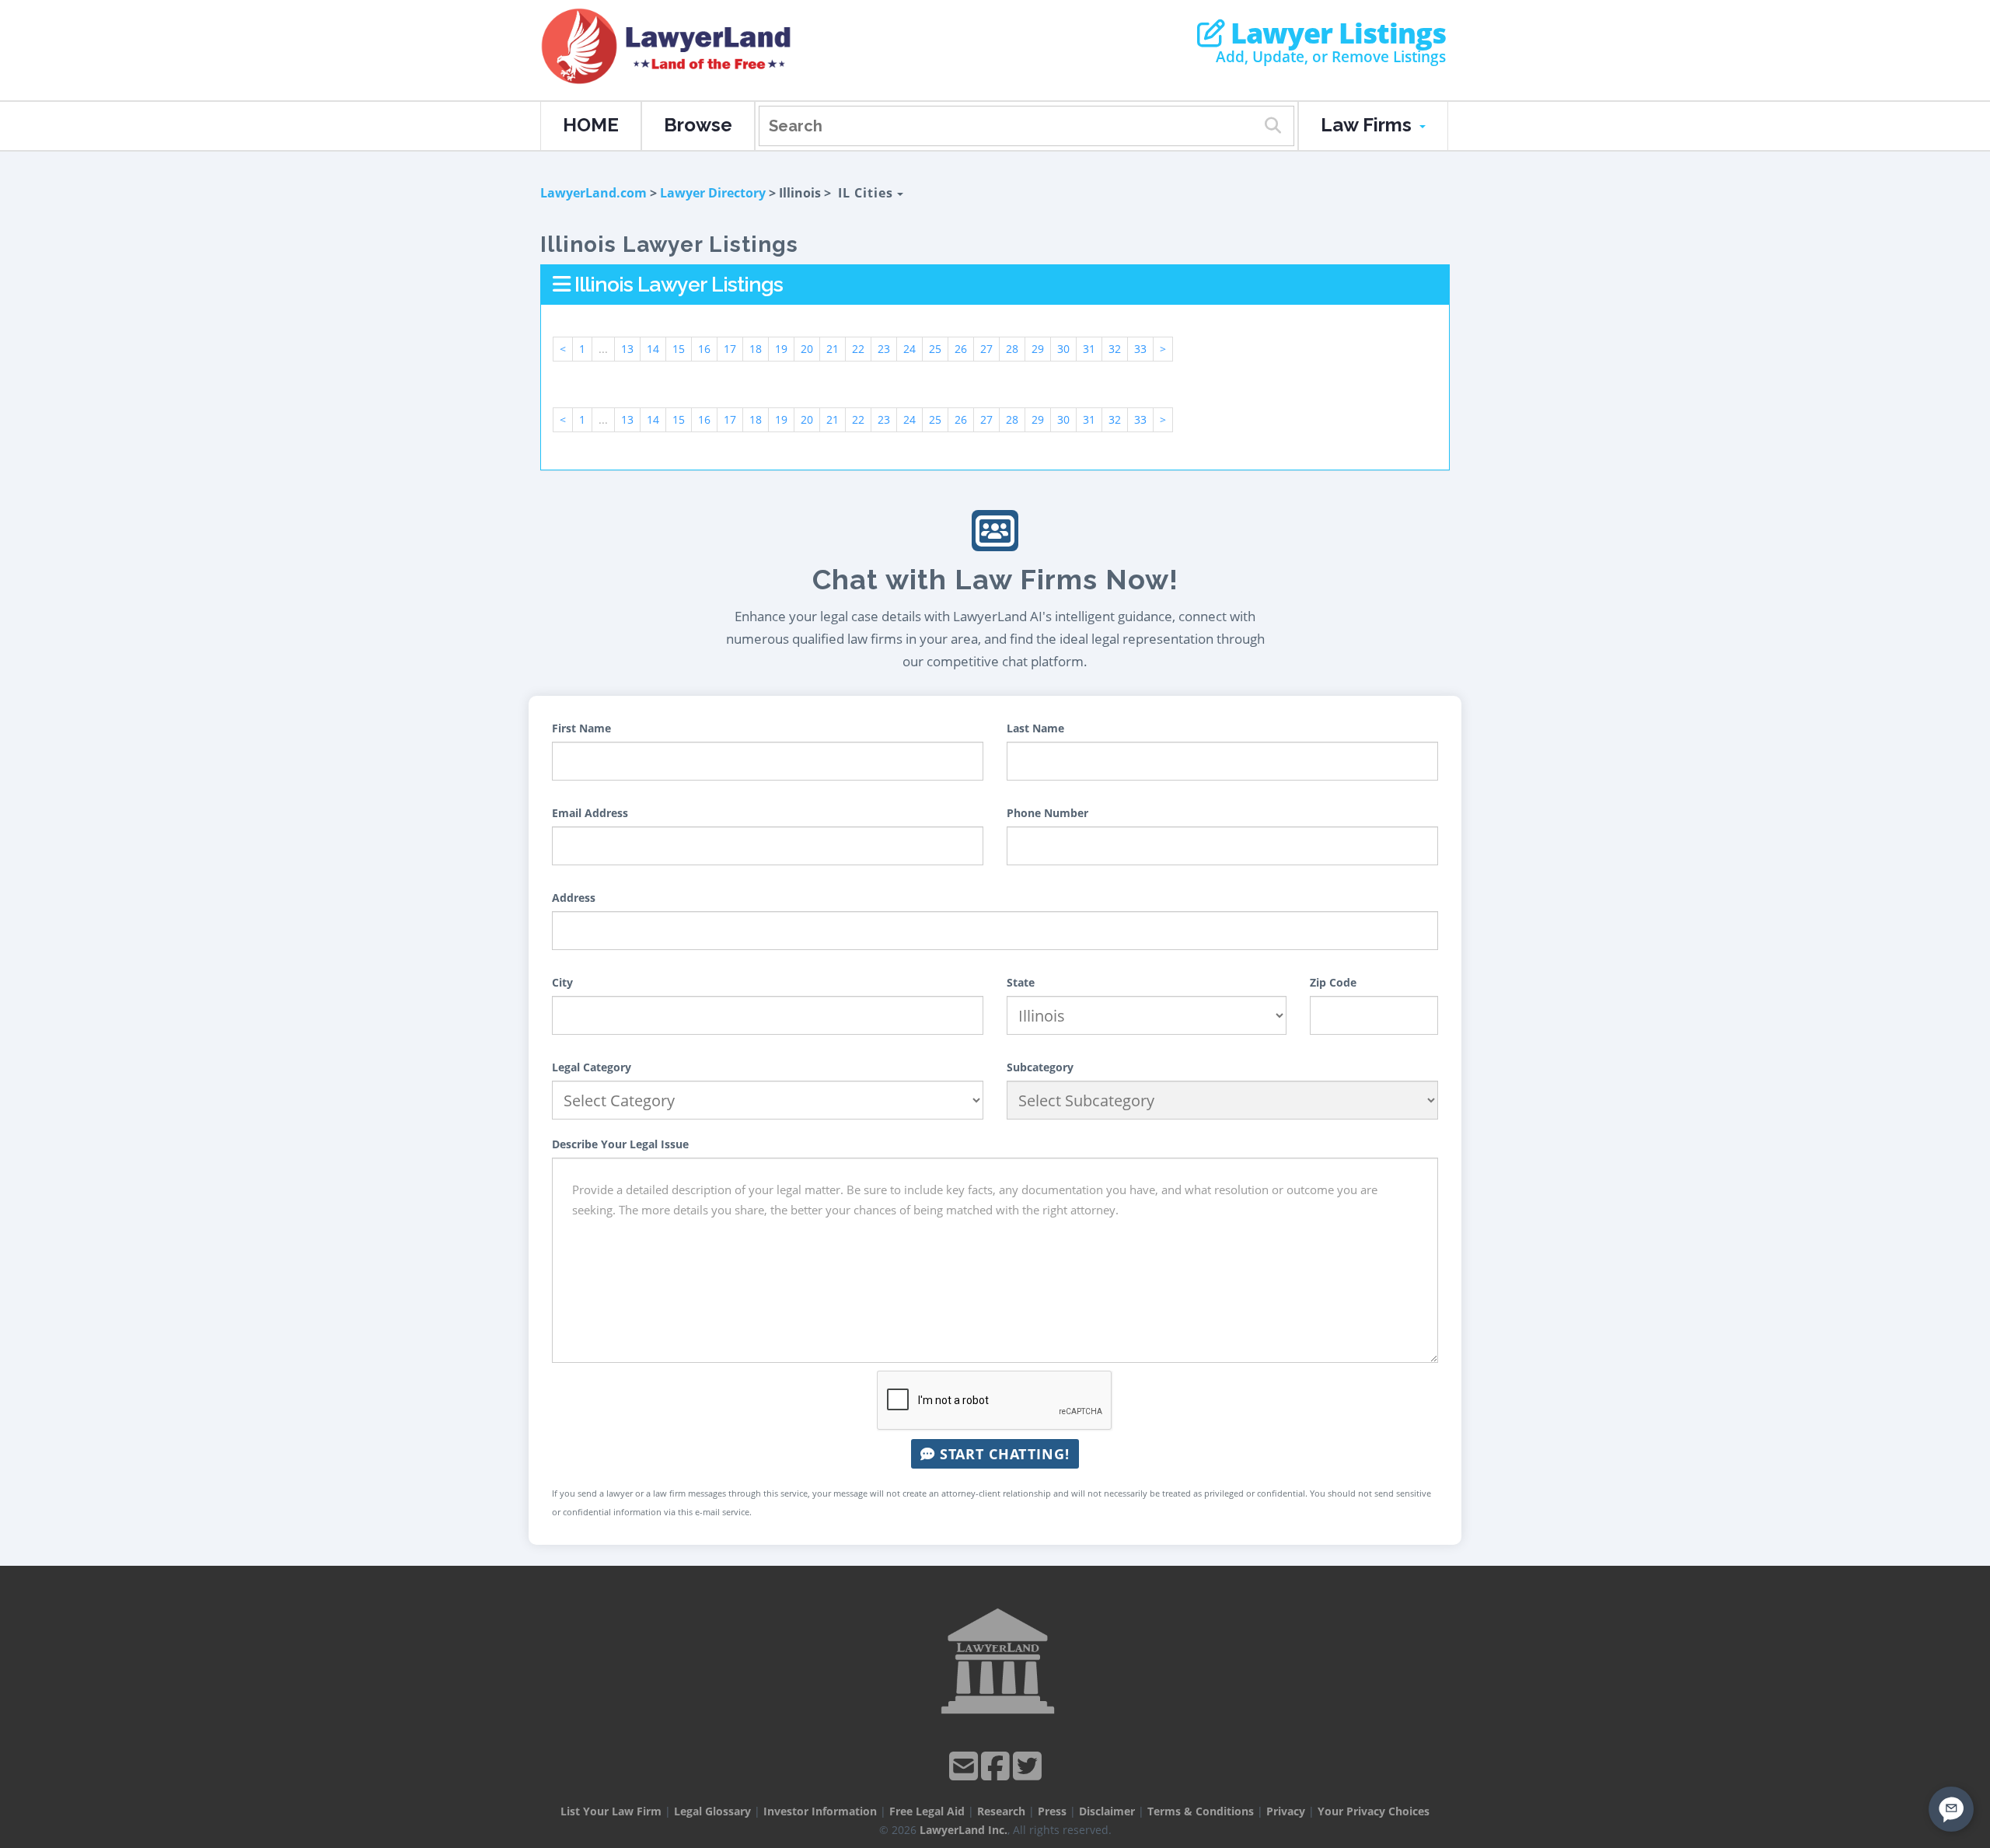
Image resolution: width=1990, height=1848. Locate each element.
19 (781, 349)
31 (1089, 349)
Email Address (590, 813)
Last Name (1035, 728)
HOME (591, 125)
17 (730, 349)
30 (1063, 349)
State (1021, 982)
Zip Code (1333, 982)
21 (833, 349)
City (562, 982)
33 (1140, 349)
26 (961, 349)
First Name (581, 728)
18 (756, 349)
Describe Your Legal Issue (620, 1144)
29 (1038, 349)
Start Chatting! (1002, 1454)
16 (704, 349)
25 (935, 349)
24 (909, 349)
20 (807, 349)
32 (1115, 349)
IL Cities (868, 193)
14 (653, 349)
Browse (698, 125)
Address (574, 898)
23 (884, 349)
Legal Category (592, 1067)
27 (986, 349)
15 (679, 349)
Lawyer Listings (1335, 33)
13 (627, 349)
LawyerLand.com (594, 193)
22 (858, 349)
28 (1012, 349)
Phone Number (1047, 813)
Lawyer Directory (713, 193)
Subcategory (1040, 1067)
